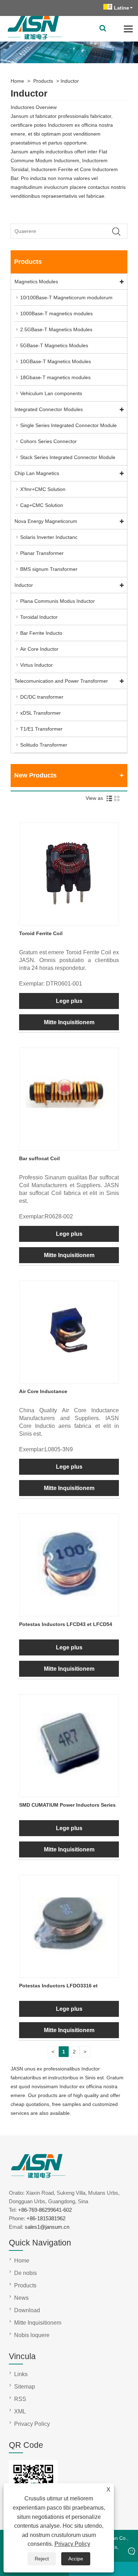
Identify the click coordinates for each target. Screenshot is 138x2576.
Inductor (70, 81)
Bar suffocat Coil (39, 1158)
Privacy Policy (72, 2544)
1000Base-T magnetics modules (56, 313)
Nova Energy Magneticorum (46, 521)
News (21, 2298)
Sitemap (25, 2387)
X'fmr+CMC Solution (43, 489)
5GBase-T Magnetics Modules (54, 345)
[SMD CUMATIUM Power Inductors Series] (69, 1792)
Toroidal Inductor (39, 617)
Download (27, 2310)
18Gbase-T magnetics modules (55, 377)
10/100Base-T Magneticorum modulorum (66, 298)
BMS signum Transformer (49, 569)
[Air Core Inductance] (69, 1379)
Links (21, 2374)
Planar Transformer (42, 553)
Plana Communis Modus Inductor (57, 601)
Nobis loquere (32, 2335)
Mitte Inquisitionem (69, 1022)
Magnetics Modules (36, 282)
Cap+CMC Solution (42, 505)
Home (17, 81)
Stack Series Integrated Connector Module (68, 457)
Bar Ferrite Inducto (41, 633)
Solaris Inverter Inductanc (49, 537)
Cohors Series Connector (48, 441)
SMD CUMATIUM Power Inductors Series (67, 1805)
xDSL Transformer (41, 713)
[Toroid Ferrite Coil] (69, 921)
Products (43, 81)
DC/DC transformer (42, 697)
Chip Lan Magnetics (37, 473)
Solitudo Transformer (44, 745)
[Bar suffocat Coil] (69, 1146)
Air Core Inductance (43, 1391)
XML (20, 2411)
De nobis (25, 2273)
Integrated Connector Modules (49, 409)
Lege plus (69, 1001)
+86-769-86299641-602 (45, 2210)
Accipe (76, 2559)
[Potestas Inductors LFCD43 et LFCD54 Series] (69, 1611)
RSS (20, 2399)
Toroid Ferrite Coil (41, 933)
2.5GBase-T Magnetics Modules (56, 329)
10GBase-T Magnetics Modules (56, 361)
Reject (42, 2559)
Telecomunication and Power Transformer (61, 681)
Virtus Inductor (36, 665)
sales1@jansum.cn (47, 2227)
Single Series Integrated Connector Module (68, 425)
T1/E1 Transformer (41, 729)
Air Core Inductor (39, 649)
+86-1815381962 (46, 2218)
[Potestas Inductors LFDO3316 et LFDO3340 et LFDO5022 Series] (69, 1973)
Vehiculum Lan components (51, 393)
